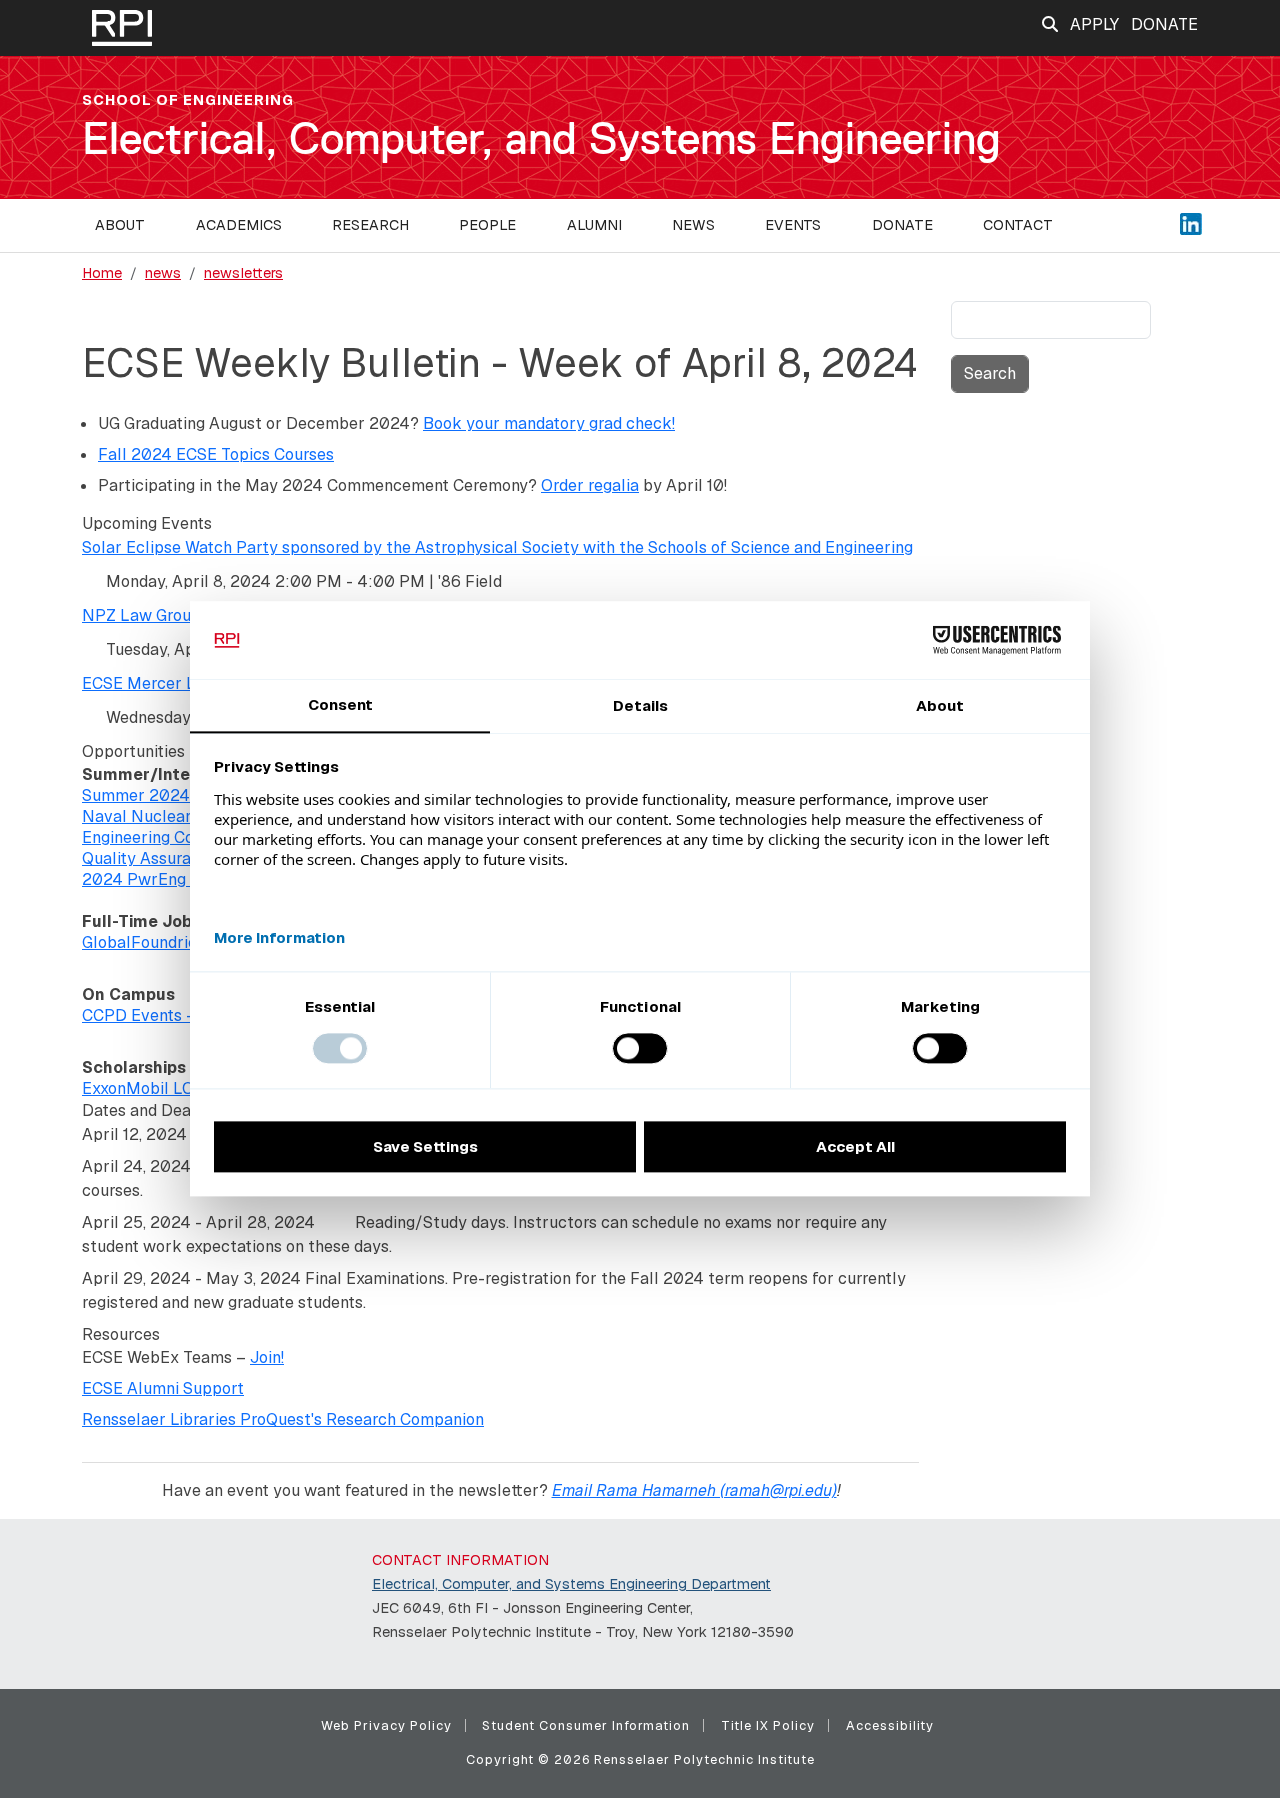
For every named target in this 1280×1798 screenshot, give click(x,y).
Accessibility (890, 1725)
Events (793, 225)
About (120, 225)
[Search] (1050, 24)
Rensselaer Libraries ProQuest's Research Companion (283, 1419)
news (163, 273)
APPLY (1094, 24)
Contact (1018, 225)
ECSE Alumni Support (163, 1388)
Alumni (594, 225)
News (693, 225)
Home (102, 273)
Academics (239, 225)
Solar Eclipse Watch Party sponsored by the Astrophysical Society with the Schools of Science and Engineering (497, 547)
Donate (902, 225)
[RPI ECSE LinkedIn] (1191, 222)
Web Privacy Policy (386, 1725)
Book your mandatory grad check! (549, 423)
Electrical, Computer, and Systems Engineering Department (571, 1584)
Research (370, 225)
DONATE (1164, 24)
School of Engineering (188, 100)
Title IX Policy (768, 1725)
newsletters (243, 273)
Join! (267, 1357)
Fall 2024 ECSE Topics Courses (216, 454)
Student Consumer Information (586, 1725)
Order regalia (590, 485)
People (487, 225)
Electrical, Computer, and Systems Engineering (541, 138)
